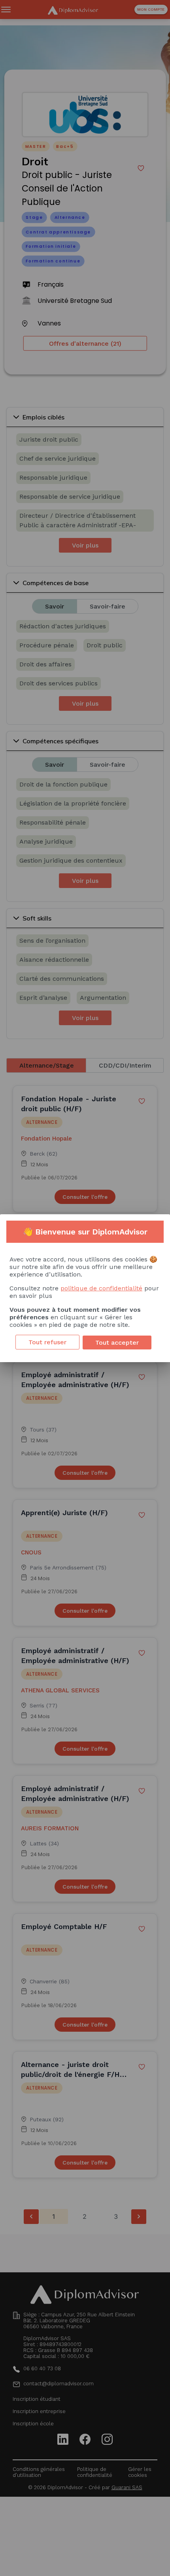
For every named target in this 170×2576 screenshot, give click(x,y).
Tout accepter (117, 1343)
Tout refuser (47, 1342)
